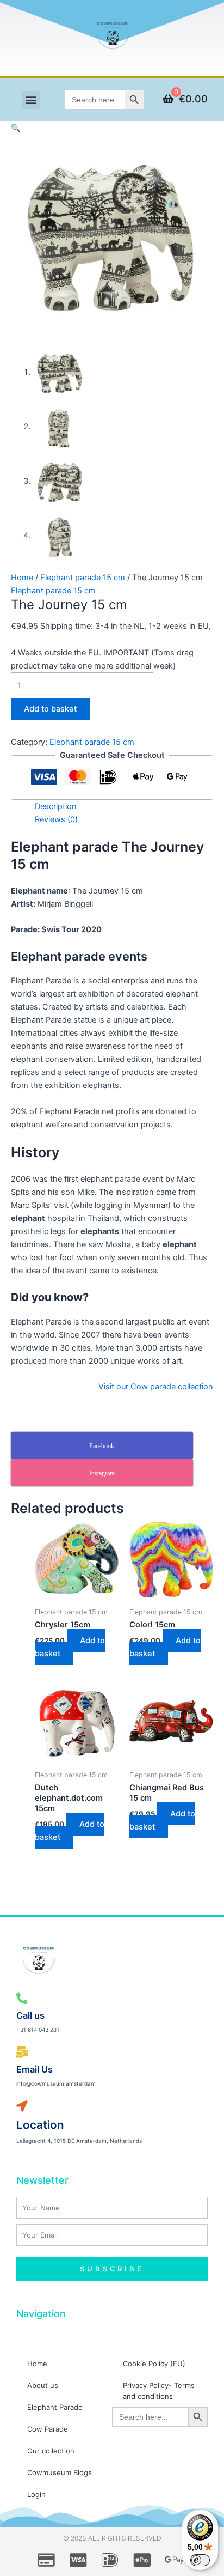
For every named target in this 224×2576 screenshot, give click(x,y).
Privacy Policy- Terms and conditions (159, 2391)
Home (22, 578)
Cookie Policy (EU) (154, 2364)
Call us (30, 2015)
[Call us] (22, 1999)
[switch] (200, 2560)
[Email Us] (22, 2053)
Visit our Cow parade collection (156, 1387)
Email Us (35, 2069)
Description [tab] (56, 806)
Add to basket (50, 709)
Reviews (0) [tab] (56, 819)
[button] (31, 100)
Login (36, 2494)
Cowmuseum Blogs (60, 2472)
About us (43, 2385)
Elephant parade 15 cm (83, 578)
